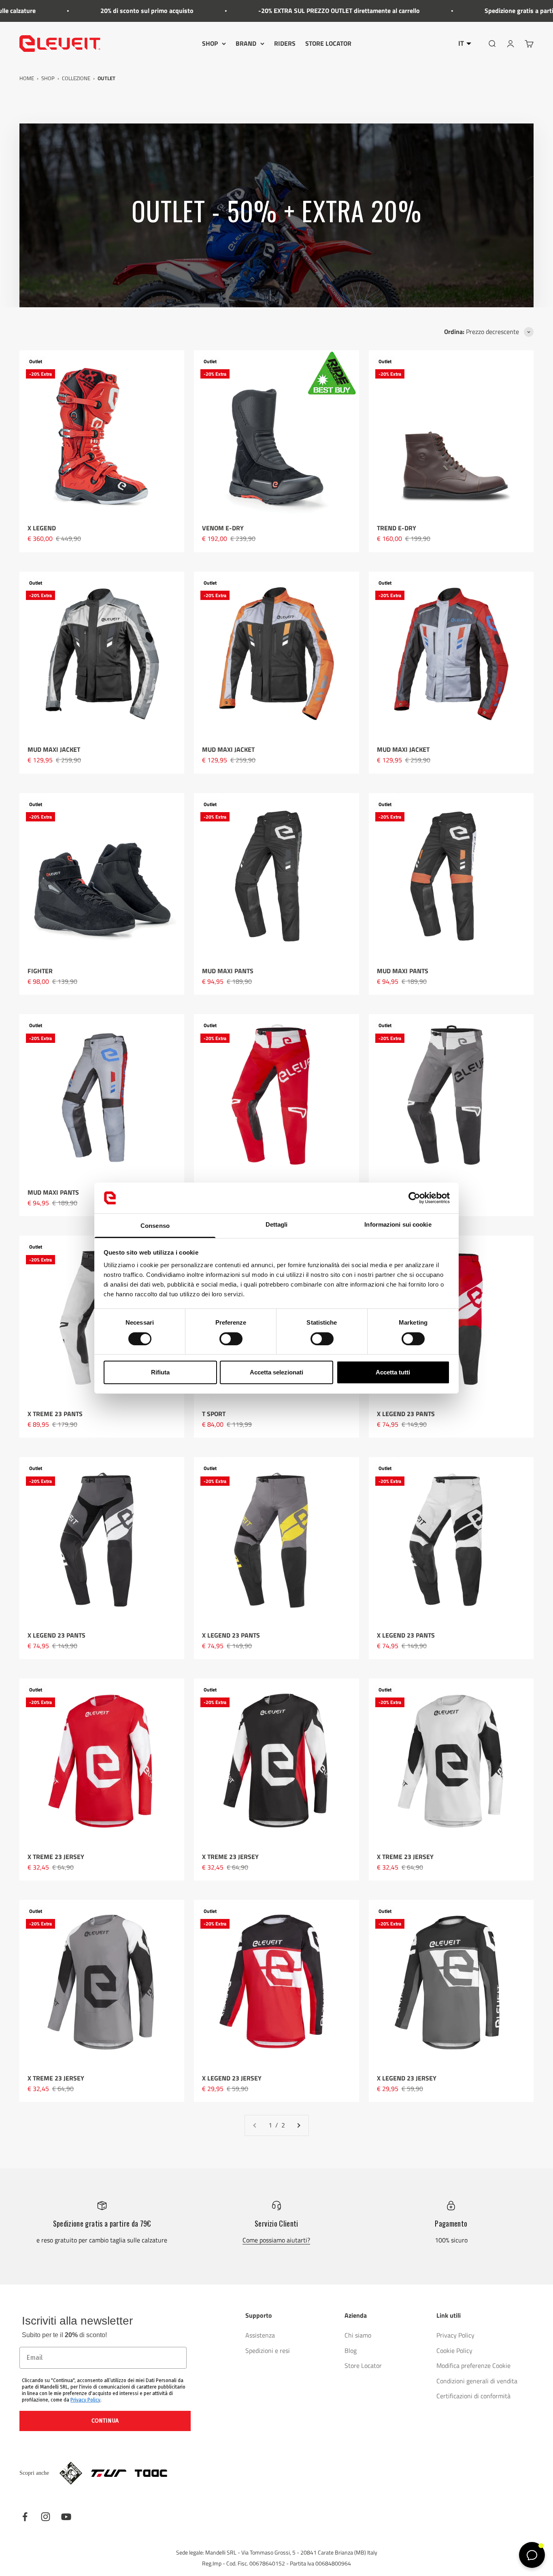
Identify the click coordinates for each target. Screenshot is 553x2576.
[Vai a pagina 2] (298, 2125)
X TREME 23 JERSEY (56, 1857)
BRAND (246, 43)
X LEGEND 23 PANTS (406, 1414)
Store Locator (363, 2365)
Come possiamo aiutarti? (276, 2240)
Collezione (76, 78)
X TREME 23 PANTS (55, 1414)
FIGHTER (40, 971)
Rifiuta (160, 1372)
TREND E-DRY (397, 528)
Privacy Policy (85, 2400)
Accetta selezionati (276, 1372)
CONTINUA (105, 2421)
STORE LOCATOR (328, 43)
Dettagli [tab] (277, 1224)
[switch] (231, 1339)
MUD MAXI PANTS (228, 971)
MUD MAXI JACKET (54, 749)
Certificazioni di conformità (473, 2396)
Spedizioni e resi (268, 2351)
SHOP (210, 43)
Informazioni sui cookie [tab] (398, 1224)
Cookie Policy (454, 2351)
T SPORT (214, 1414)
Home (27, 78)
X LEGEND (42, 528)
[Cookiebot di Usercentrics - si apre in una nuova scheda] (414, 1198)
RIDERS (285, 43)
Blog (351, 2351)
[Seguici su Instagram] (46, 2517)
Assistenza (260, 2335)
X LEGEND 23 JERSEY (232, 2078)
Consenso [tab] (155, 1226)
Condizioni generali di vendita (477, 2381)
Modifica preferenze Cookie (473, 2365)
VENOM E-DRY (223, 528)
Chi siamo (358, 2335)
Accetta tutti (393, 1372)
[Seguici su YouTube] (66, 2517)
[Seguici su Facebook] (25, 2517)
